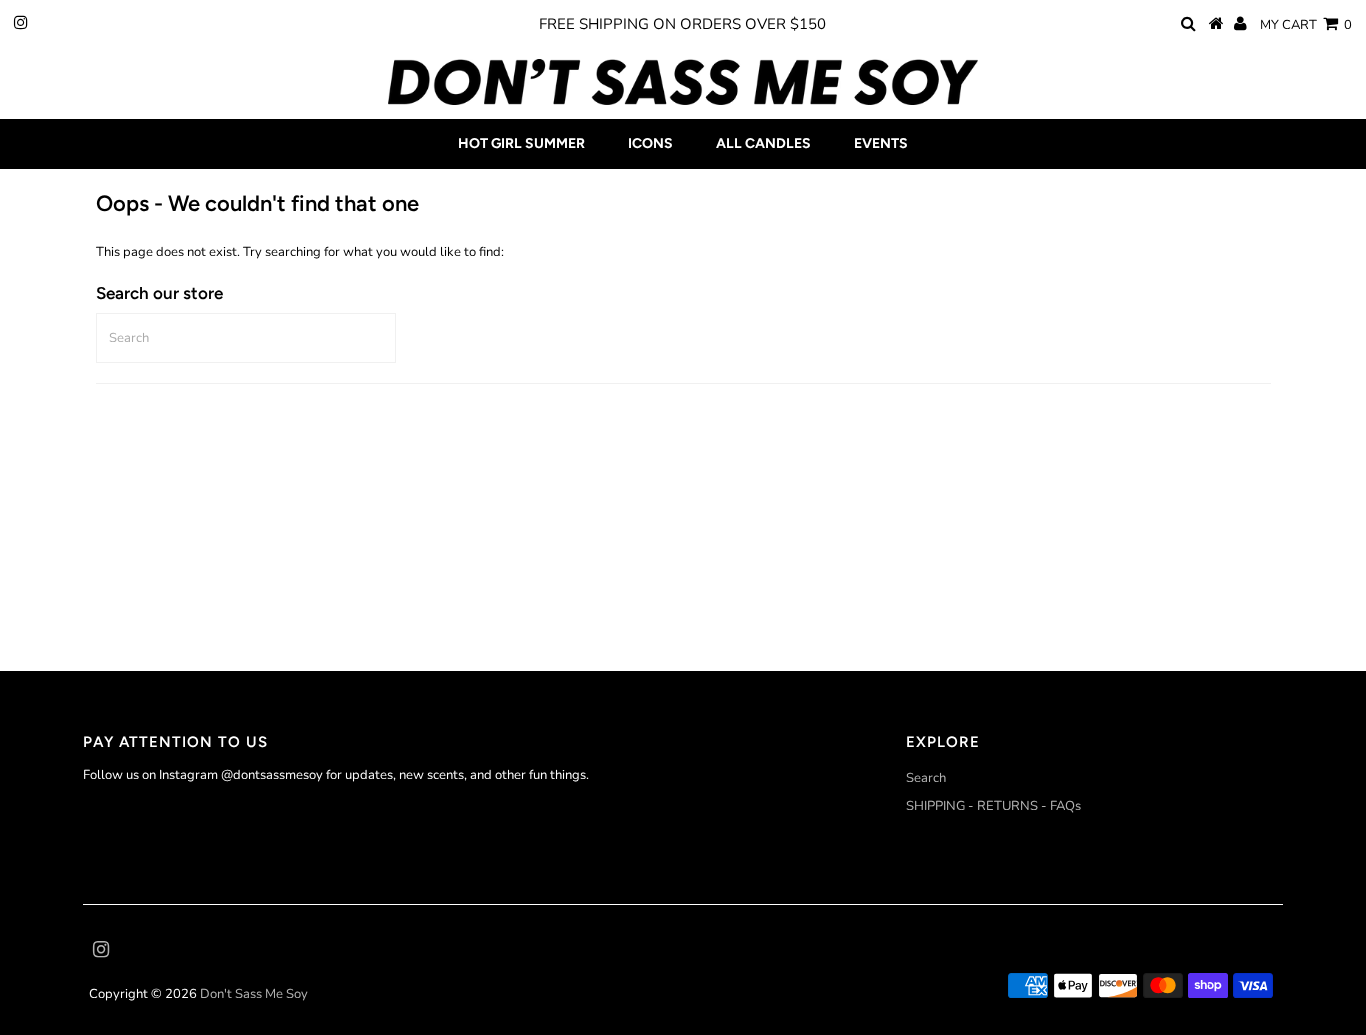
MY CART (1306, 25)
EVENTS (881, 143)
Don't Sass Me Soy (254, 994)
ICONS (650, 143)
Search (926, 778)
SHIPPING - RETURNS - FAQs (993, 806)
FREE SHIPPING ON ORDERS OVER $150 (682, 24)
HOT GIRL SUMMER (521, 143)
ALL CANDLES (763, 143)
